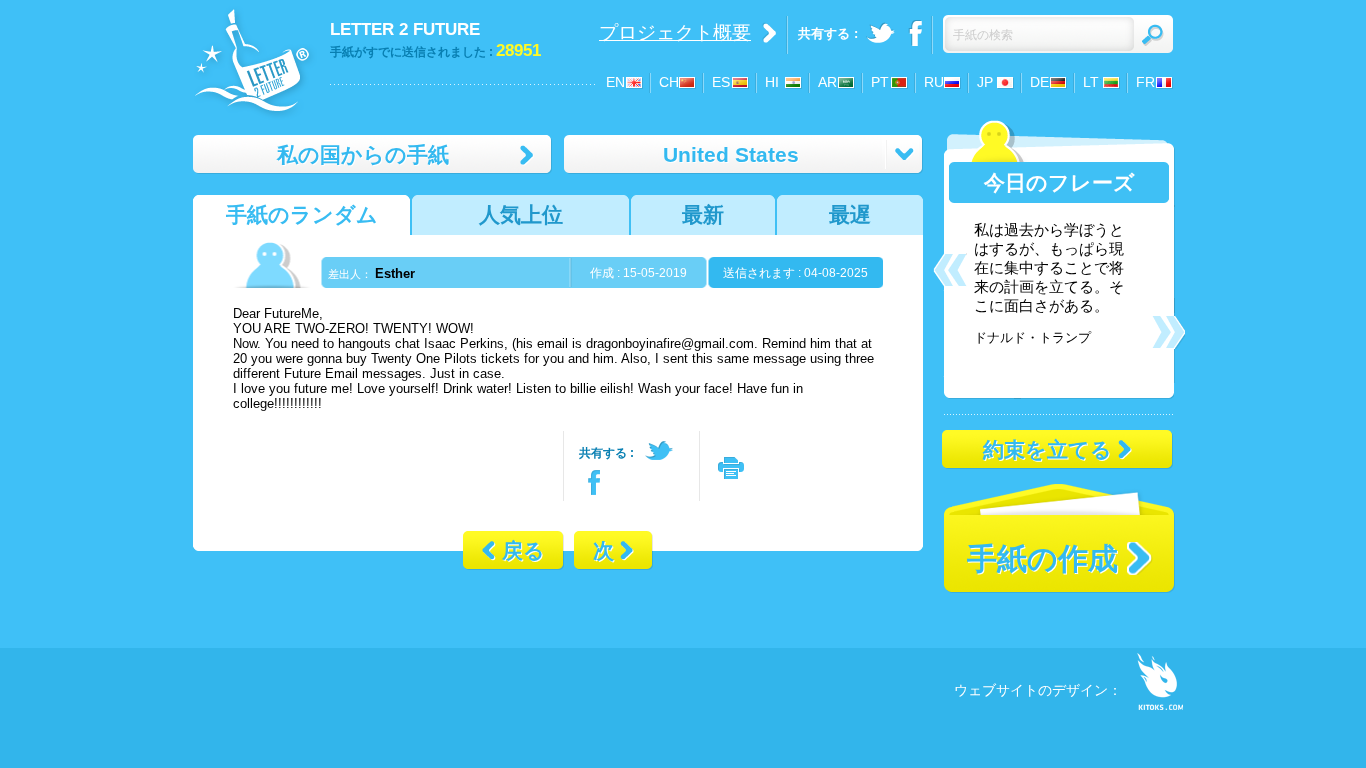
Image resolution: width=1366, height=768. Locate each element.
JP (985, 82)
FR (1145, 82)
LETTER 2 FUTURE (405, 29)
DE (1039, 82)
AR (827, 82)
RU (934, 82)
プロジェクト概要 (675, 32)
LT (1091, 82)
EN (615, 82)
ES (721, 82)
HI (772, 82)
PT (880, 82)
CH (669, 82)
